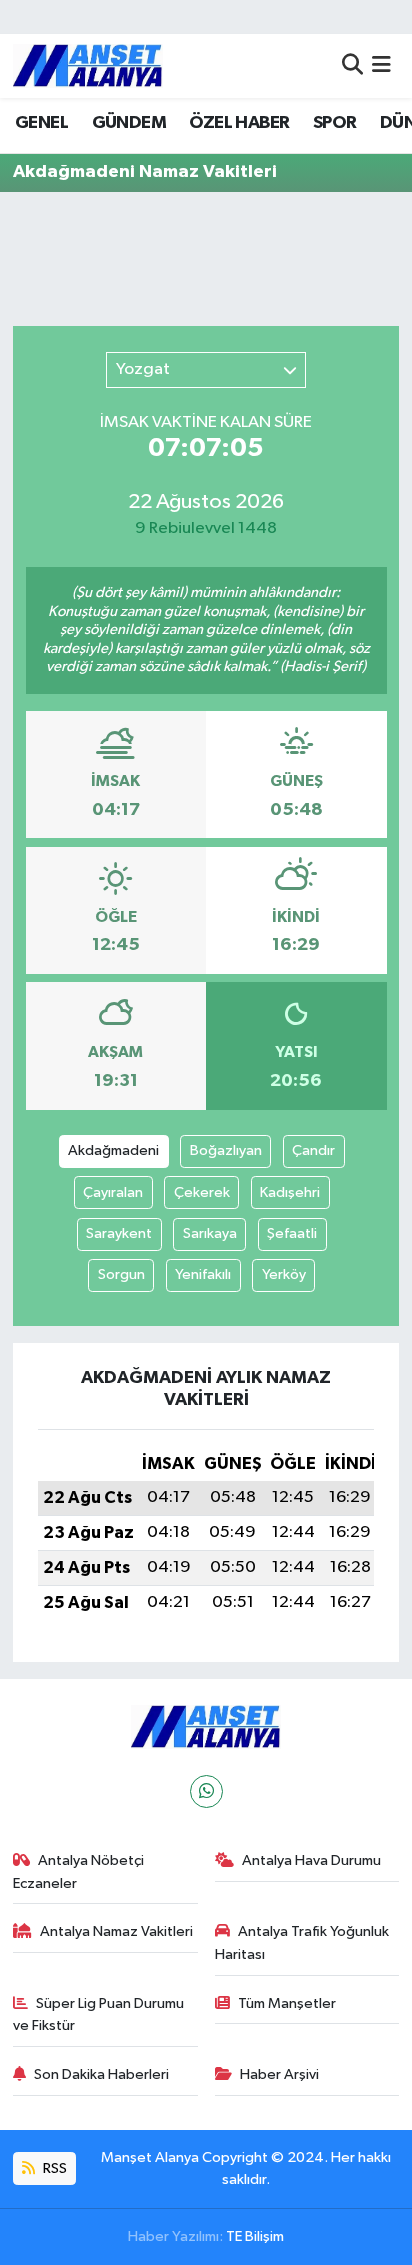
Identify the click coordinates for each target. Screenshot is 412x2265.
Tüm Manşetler (287, 2003)
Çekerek (202, 1192)
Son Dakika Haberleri (101, 2074)
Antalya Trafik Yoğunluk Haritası (302, 1942)
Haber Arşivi (279, 2074)
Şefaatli (292, 1233)
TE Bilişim (255, 2236)
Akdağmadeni (113, 1150)
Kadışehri (290, 1192)
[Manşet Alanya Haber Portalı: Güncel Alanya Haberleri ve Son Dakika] (88, 65)
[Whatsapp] (206, 1791)
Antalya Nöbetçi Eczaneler (79, 1871)
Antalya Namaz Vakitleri (116, 1931)
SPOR (335, 123)
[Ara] (352, 65)
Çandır (313, 1150)
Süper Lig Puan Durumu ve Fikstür (99, 2014)
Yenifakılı (203, 1274)
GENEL (41, 123)
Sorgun (121, 1274)
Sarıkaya (210, 1233)
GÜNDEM (129, 123)
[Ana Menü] (381, 65)
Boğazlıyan (226, 1150)
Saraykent (119, 1233)
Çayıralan (113, 1192)
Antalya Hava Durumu (311, 1860)
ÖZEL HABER (239, 123)
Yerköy (284, 1274)
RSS (53, 2168)
